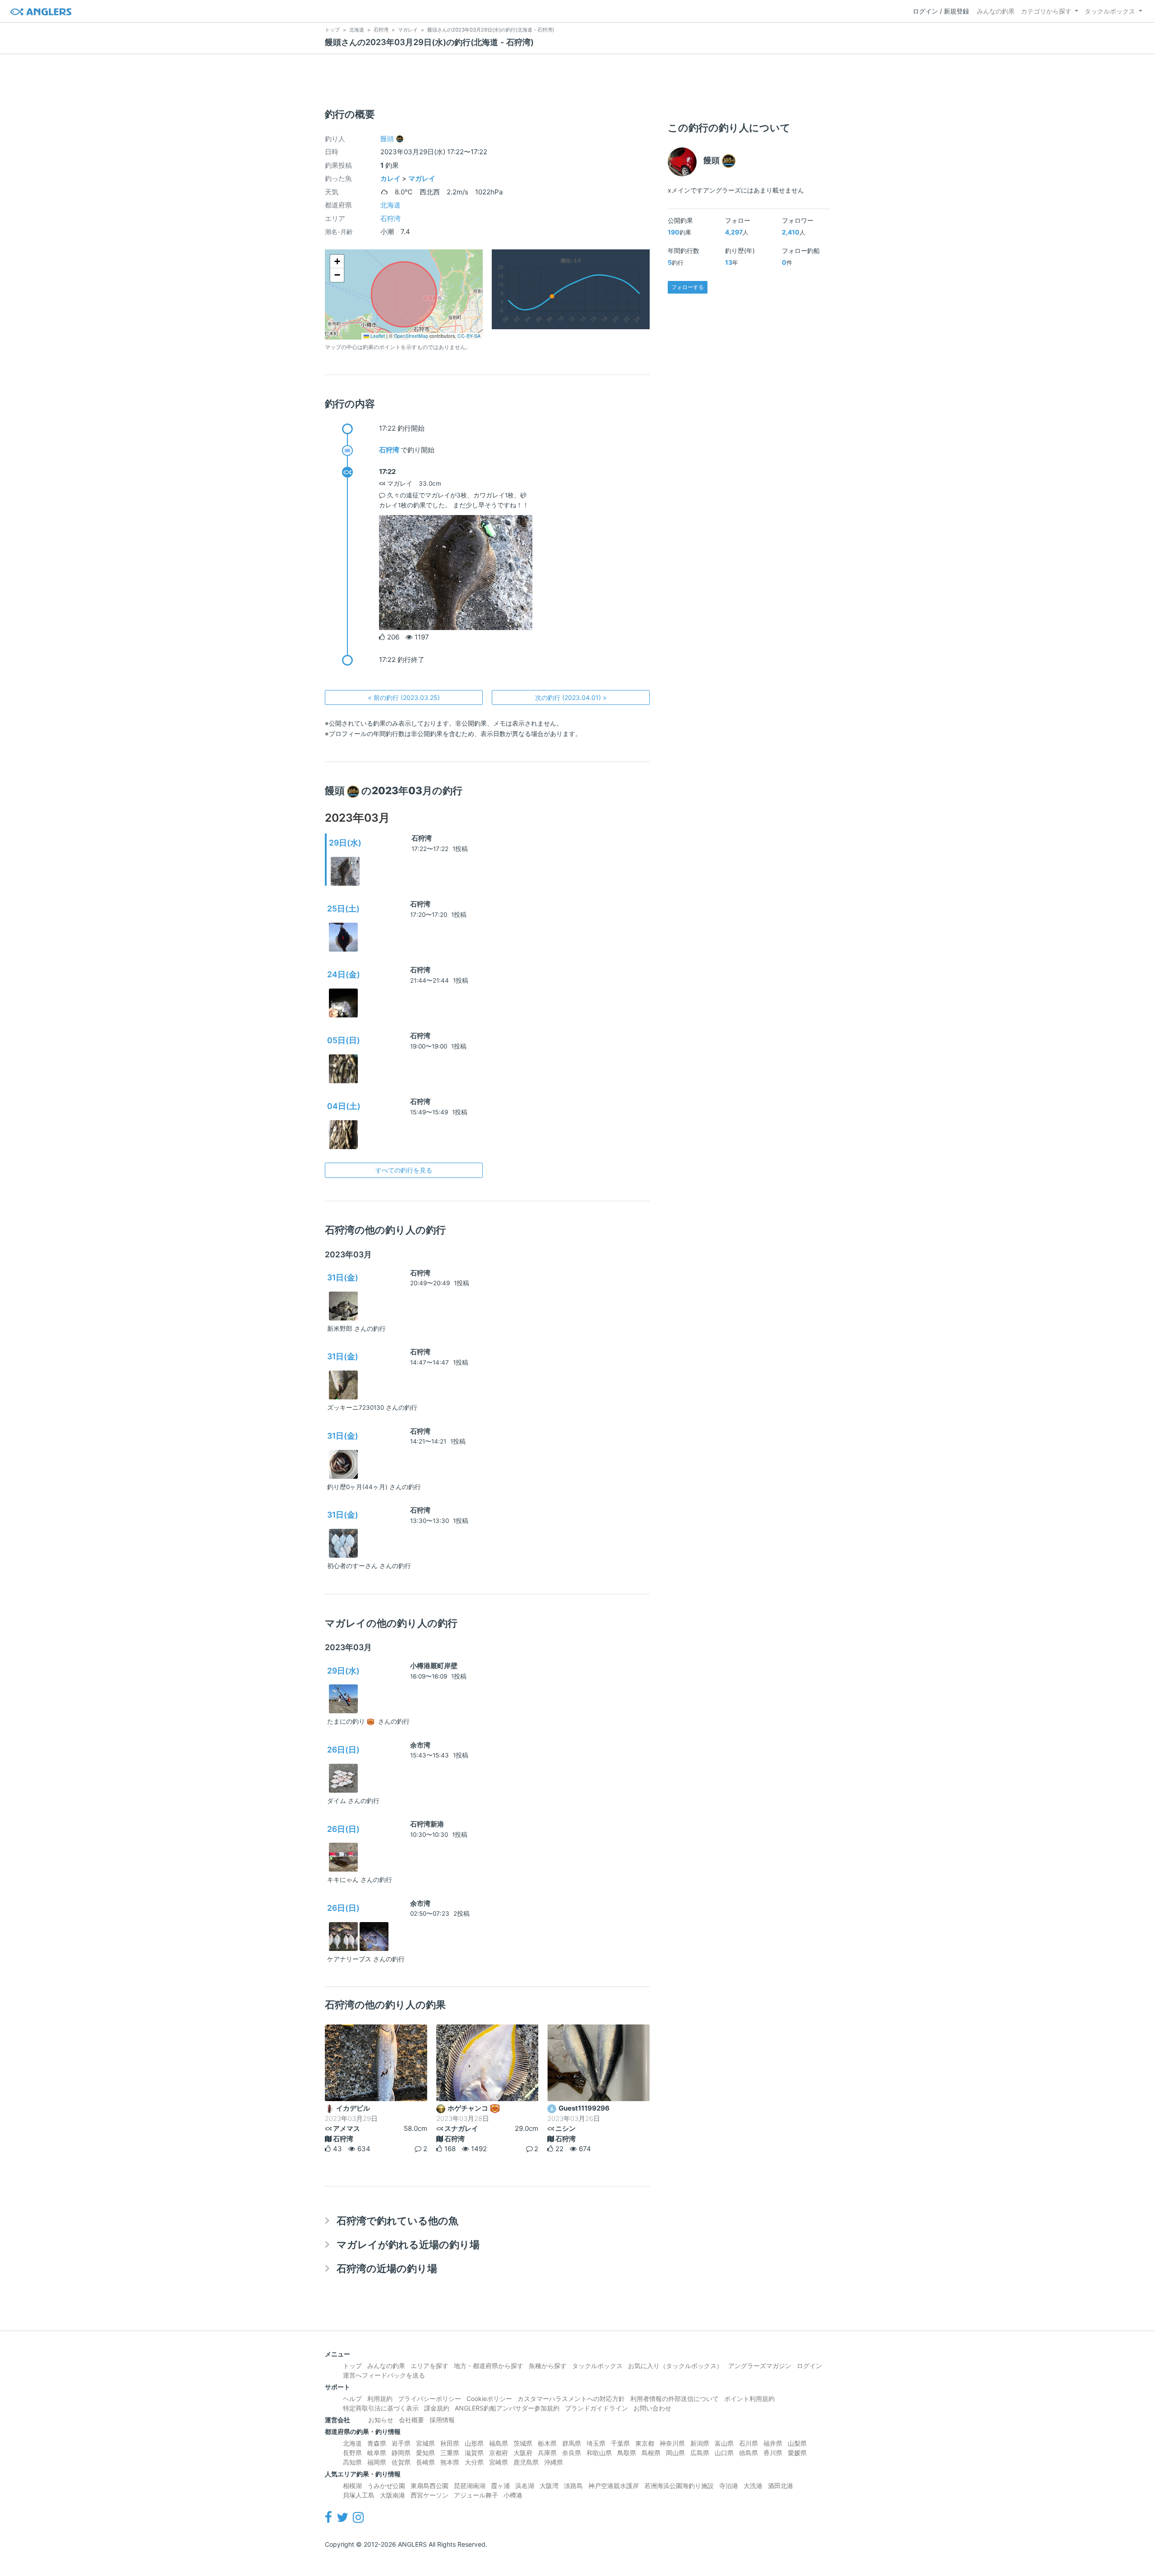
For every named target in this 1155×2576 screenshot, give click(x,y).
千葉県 (620, 2443)
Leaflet (377, 336)
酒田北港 (781, 2486)
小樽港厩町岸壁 (434, 1666)
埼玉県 (596, 2443)
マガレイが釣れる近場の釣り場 (408, 2244)
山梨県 (797, 2443)
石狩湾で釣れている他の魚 (397, 2220)
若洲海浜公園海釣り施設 (679, 2486)
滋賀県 (474, 2453)
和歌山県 (599, 2453)
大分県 (474, 2462)
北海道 (390, 205)
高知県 (352, 2462)
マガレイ (422, 178)
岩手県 (401, 2443)
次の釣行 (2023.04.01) (571, 697)
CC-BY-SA (469, 336)
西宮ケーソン (430, 2495)
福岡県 (377, 2462)
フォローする (688, 287)
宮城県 (425, 2443)
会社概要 (411, 2420)
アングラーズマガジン (760, 2366)
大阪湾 (549, 2486)
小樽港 (513, 2495)
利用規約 (380, 2399)
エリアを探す (430, 2366)
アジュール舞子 (476, 2495)
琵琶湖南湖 (470, 2486)
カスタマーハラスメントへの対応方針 (571, 2399)
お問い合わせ (652, 2408)
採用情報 (442, 2420)
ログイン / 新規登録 (941, 11)
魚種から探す (548, 2366)
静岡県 (401, 2453)
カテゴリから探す (1046, 11)
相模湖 (352, 2486)
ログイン (809, 2366)
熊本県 (450, 2462)
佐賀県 (401, 2462)
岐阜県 (377, 2453)
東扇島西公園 (430, 2486)
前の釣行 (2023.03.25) (404, 697)
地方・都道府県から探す (489, 2366)
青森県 (377, 2443)
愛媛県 (797, 2453)
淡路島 (573, 2486)
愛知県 (425, 2453)
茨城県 (523, 2443)
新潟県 (700, 2443)
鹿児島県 (526, 2462)
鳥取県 (627, 2453)
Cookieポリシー (489, 2399)
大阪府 (523, 2453)
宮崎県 (499, 2462)
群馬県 (572, 2443)
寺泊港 (729, 2486)
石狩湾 (390, 218)
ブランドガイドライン (596, 2408)
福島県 (499, 2443)
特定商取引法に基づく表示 (381, 2408)
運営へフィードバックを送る (384, 2375)
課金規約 (437, 2408)
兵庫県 (547, 2453)
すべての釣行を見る (404, 1170)
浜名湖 (525, 2486)
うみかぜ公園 (386, 2486)
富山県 (724, 2443)
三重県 (450, 2453)
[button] (337, 262)
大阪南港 (393, 2495)
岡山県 (675, 2453)
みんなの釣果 (996, 11)
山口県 (724, 2453)
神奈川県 (672, 2443)
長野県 (352, 2453)
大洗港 (753, 2486)
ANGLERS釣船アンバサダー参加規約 (507, 2408)
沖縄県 (554, 2462)
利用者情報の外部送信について (675, 2399)
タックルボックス (1110, 11)
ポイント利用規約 (749, 2399)
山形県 (474, 2443)
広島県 (700, 2453)
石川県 (748, 2443)
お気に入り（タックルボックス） (675, 2366)
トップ (352, 2366)
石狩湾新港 (427, 1824)
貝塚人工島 (359, 2495)
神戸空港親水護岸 (614, 2486)
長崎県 (425, 2462)
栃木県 (547, 2443)
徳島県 (748, 2453)
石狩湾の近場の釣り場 (387, 2268)
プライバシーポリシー (430, 2399)
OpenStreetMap (411, 336)
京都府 (499, 2453)
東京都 (645, 2443)
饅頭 (387, 139)
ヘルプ (352, 2399)
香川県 (773, 2453)
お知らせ (381, 2420)
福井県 (773, 2443)
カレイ (390, 178)
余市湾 (420, 1745)
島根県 (651, 2453)
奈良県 (572, 2453)
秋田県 (450, 2443)
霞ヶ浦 (500, 2486)
